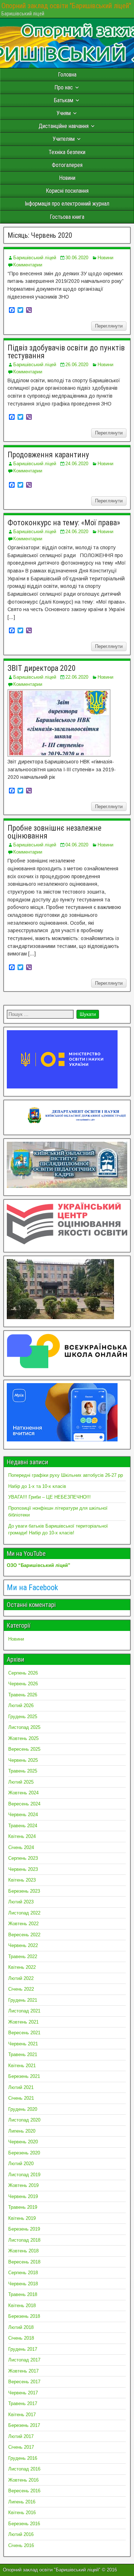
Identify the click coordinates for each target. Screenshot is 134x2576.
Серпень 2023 (23, 1858)
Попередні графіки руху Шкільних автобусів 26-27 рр (66, 1475)
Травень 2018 (23, 2294)
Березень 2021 (24, 2076)
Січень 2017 (21, 2447)
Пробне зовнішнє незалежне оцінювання (54, 832)
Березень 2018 (24, 2316)
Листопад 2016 (24, 2469)
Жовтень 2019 (23, 2185)
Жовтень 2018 (23, 2251)
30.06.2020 (77, 258)
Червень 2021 (23, 2044)
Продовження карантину (48, 455)
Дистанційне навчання (64, 126)
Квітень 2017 (22, 2415)
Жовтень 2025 (23, 1738)
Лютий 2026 (21, 1705)
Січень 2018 (21, 2338)
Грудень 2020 (23, 2109)
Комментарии (28, 265)
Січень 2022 (21, 1989)
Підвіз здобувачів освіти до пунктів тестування (66, 352)
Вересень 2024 (24, 1804)
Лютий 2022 (21, 1978)
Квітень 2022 (22, 1967)
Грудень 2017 (23, 2349)
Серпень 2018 (23, 2273)
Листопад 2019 (24, 2175)
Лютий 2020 (21, 2164)
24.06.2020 (77, 464)
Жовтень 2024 (23, 1793)
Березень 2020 (24, 2153)
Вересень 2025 (24, 1749)
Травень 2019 (23, 2207)
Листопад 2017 (24, 2360)
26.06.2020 (77, 365)
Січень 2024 (21, 1847)
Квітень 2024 (22, 1836)
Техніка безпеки (67, 152)
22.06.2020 (77, 677)
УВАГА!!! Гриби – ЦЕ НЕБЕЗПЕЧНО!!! (49, 1497)
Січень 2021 (21, 2098)
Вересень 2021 (24, 2033)
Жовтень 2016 (23, 2480)
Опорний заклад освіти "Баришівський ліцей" (66, 6)
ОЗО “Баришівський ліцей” (39, 1565)
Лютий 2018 (21, 2327)
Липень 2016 (22, 2502)
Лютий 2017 (21, 2436)
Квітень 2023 (22, 1880)
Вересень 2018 (24, 2262)
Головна (67, 75)
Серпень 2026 (23, 1673)
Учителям (64, 139)
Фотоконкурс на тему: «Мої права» (64, 523)
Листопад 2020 (24, 2120)
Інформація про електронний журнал (67, 204)
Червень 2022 (23, 1945)
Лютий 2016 (21, 2534)
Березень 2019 (24, 2229)
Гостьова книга (67, 217)
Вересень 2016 (24, 2491)
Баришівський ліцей (35, 258)
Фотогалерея (67, 165)
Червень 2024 (23, 1815)
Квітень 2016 (22, 2513)
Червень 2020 (23, 2142)
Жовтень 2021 (23, 2022)
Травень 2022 (23, 1956)
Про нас (64, 87)
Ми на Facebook (32, 1587)
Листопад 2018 (24, 2240)
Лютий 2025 (21, 1782)
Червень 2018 (23, 2284)
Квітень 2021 (22, 2066)
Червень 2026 (23, 1684)
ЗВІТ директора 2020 (42, 668)
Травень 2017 (23, 2403)
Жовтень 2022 (23, 1924)
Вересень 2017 (24, 2382)
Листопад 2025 (24, 1727)
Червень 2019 (23, 2196)
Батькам (64, 100)
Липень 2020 (22, 2131)
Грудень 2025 (23, 1717)
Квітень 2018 (22, 2305)
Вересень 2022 (24, 1935)
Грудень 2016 (23, 2458)
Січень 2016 (21, 2545)
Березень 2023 (24, 1891)
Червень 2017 (23, 2393)
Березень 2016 (24, 2524)
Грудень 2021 (23, 2000)
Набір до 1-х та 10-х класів (37, 1486)
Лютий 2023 (21, 1902)
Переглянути (109, 326)
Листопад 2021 (24, 2011)
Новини (67, 178)
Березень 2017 (24, 2425)
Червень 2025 (23, 1760)
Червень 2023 (23, 1869)
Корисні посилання (67, 191)
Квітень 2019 (22, 2218)
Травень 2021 (23, 2054)
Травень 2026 (23, 1695)
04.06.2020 (77, 845)
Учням (64, 113)
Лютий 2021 (21, 2087)
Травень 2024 (23, 1826)
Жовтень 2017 (23, 2371)
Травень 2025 (23, 1771)
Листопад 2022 (24, 1913)
